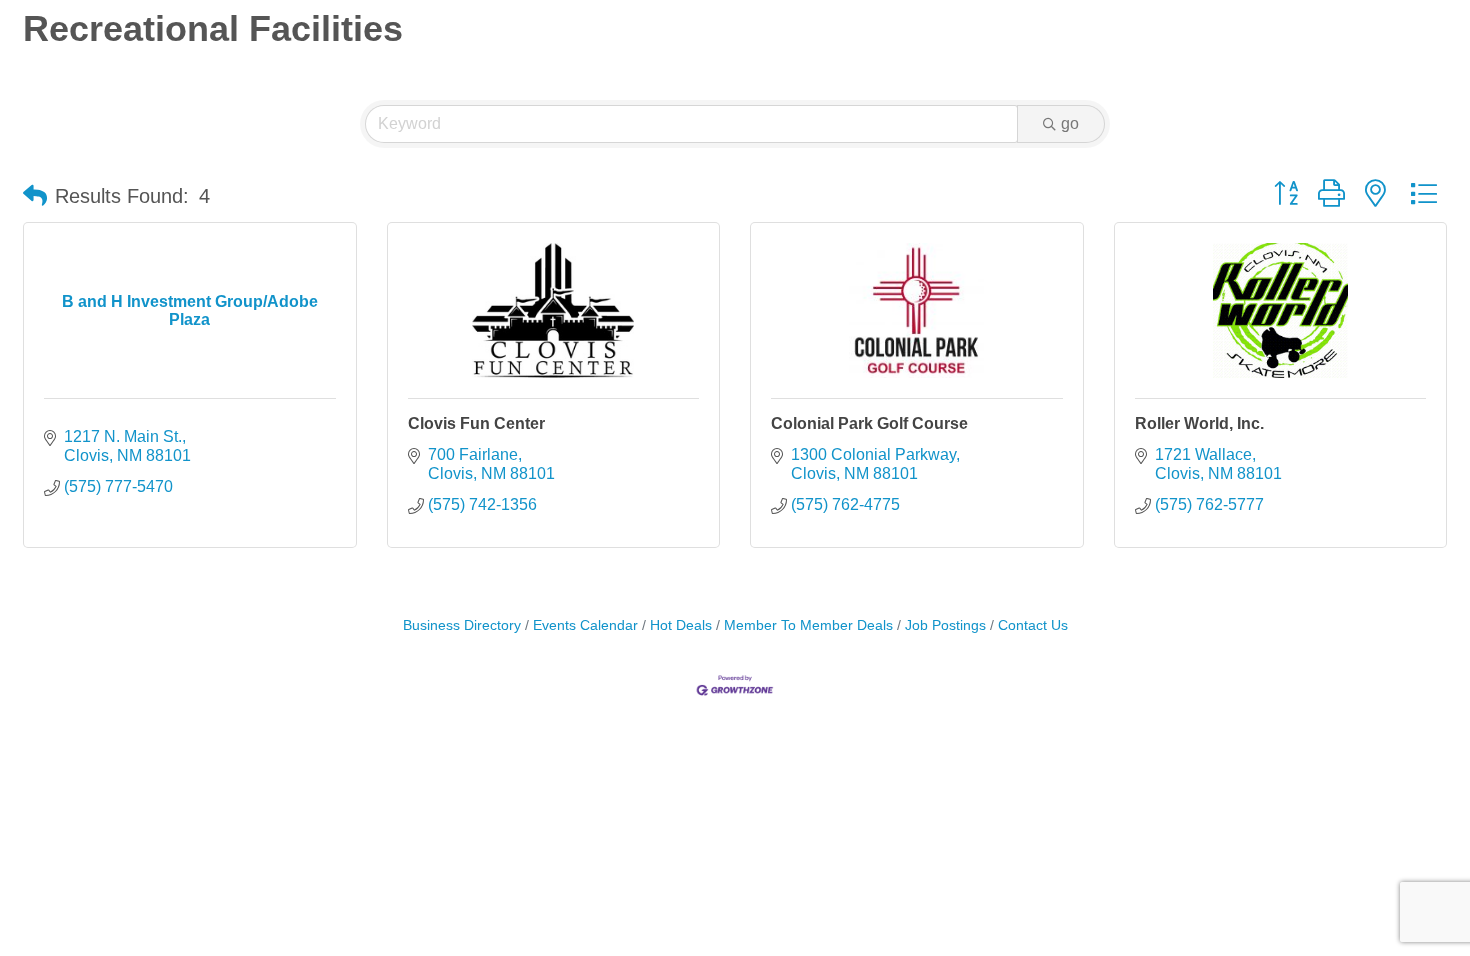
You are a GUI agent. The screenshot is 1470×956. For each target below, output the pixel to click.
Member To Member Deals (808, 625)
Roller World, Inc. (1199, 423)
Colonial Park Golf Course (869, 423)
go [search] (1070, 123)
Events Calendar (585, 625)
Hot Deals (681, 625)
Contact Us (1033, 625)
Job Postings (945, 625)
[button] (35, 196)
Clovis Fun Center (476, 423)
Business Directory (462, 625)
